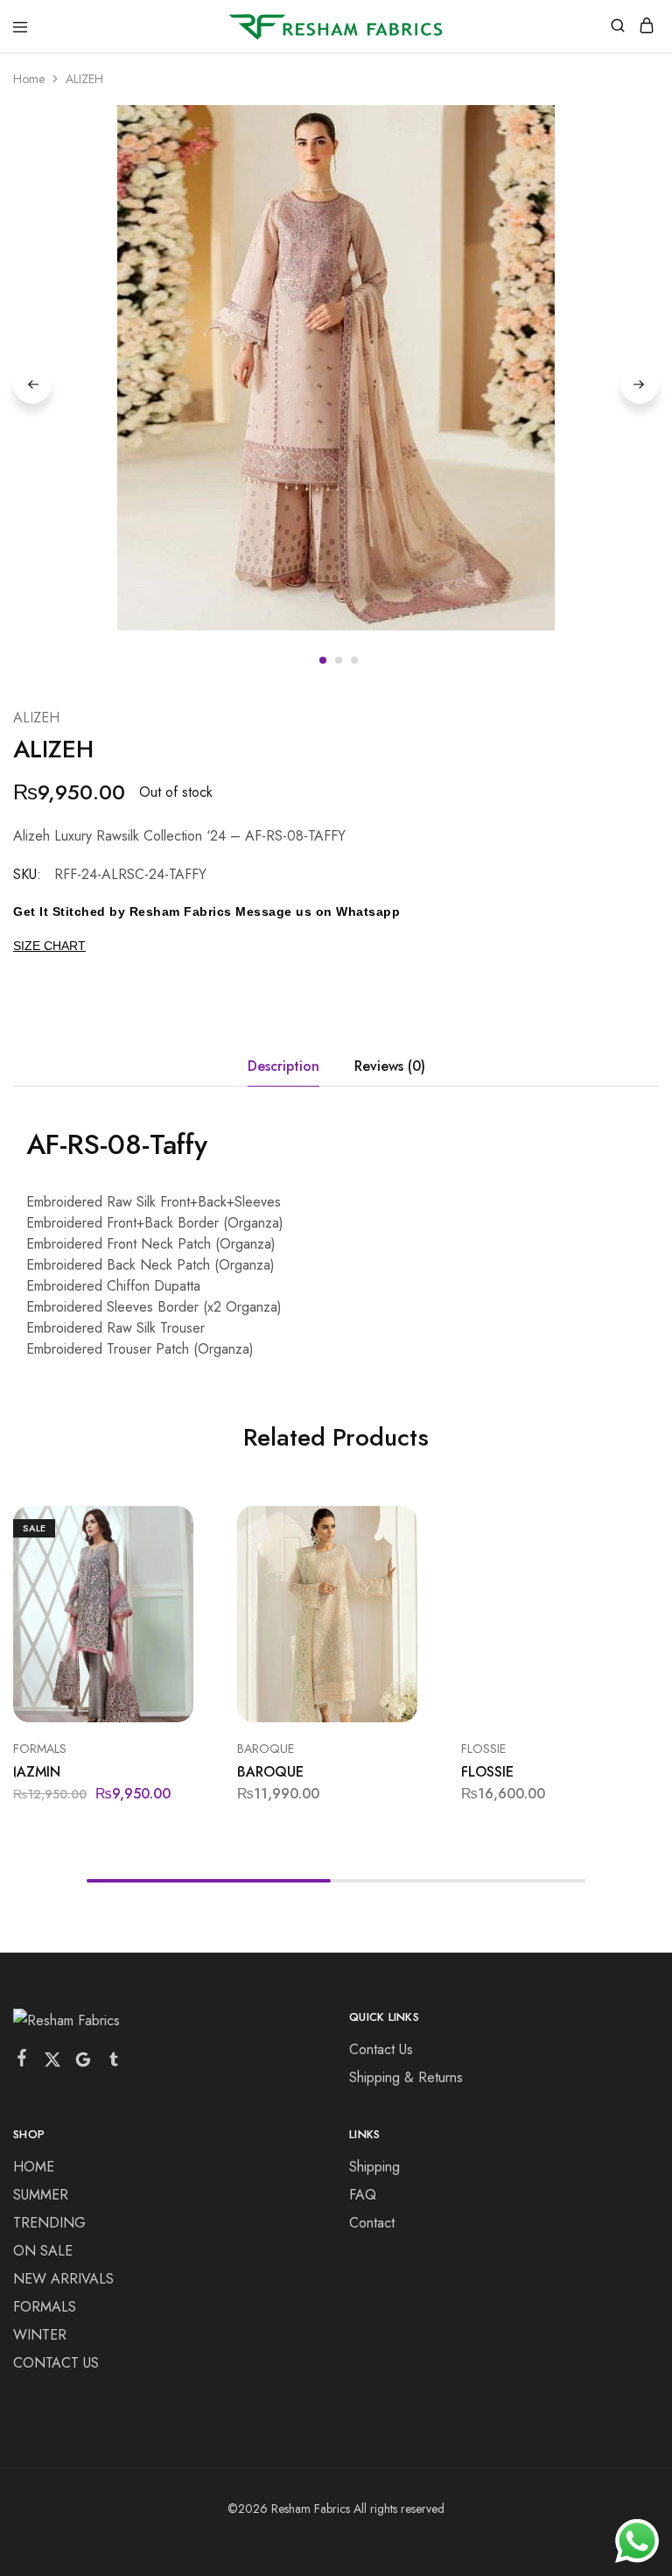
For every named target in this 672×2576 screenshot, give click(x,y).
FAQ (363, 2195)
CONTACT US (56, 2363)
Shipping (374, 2167)
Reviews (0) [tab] (390, 1066)
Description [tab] (283, 1066)
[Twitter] (53, 2063)
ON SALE (43, 2251)
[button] (182, 1526)
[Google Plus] (84, 2063)
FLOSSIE (483, 1749)
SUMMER (41, 2195)
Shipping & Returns (406, 2077)
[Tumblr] (114, 2063)
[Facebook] (22, 2061)
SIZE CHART (49, 946)
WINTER (40, 2335)
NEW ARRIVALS (63, 2279)
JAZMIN (37, 1772)
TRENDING (49, 2223)
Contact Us (381, 2049)
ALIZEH (36, 718)
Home (29, 79)
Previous (32, 384)
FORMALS (40, 1749)
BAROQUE (266, 1749)
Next (640, 384)
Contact (372, 2223)
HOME (34, 2167)
